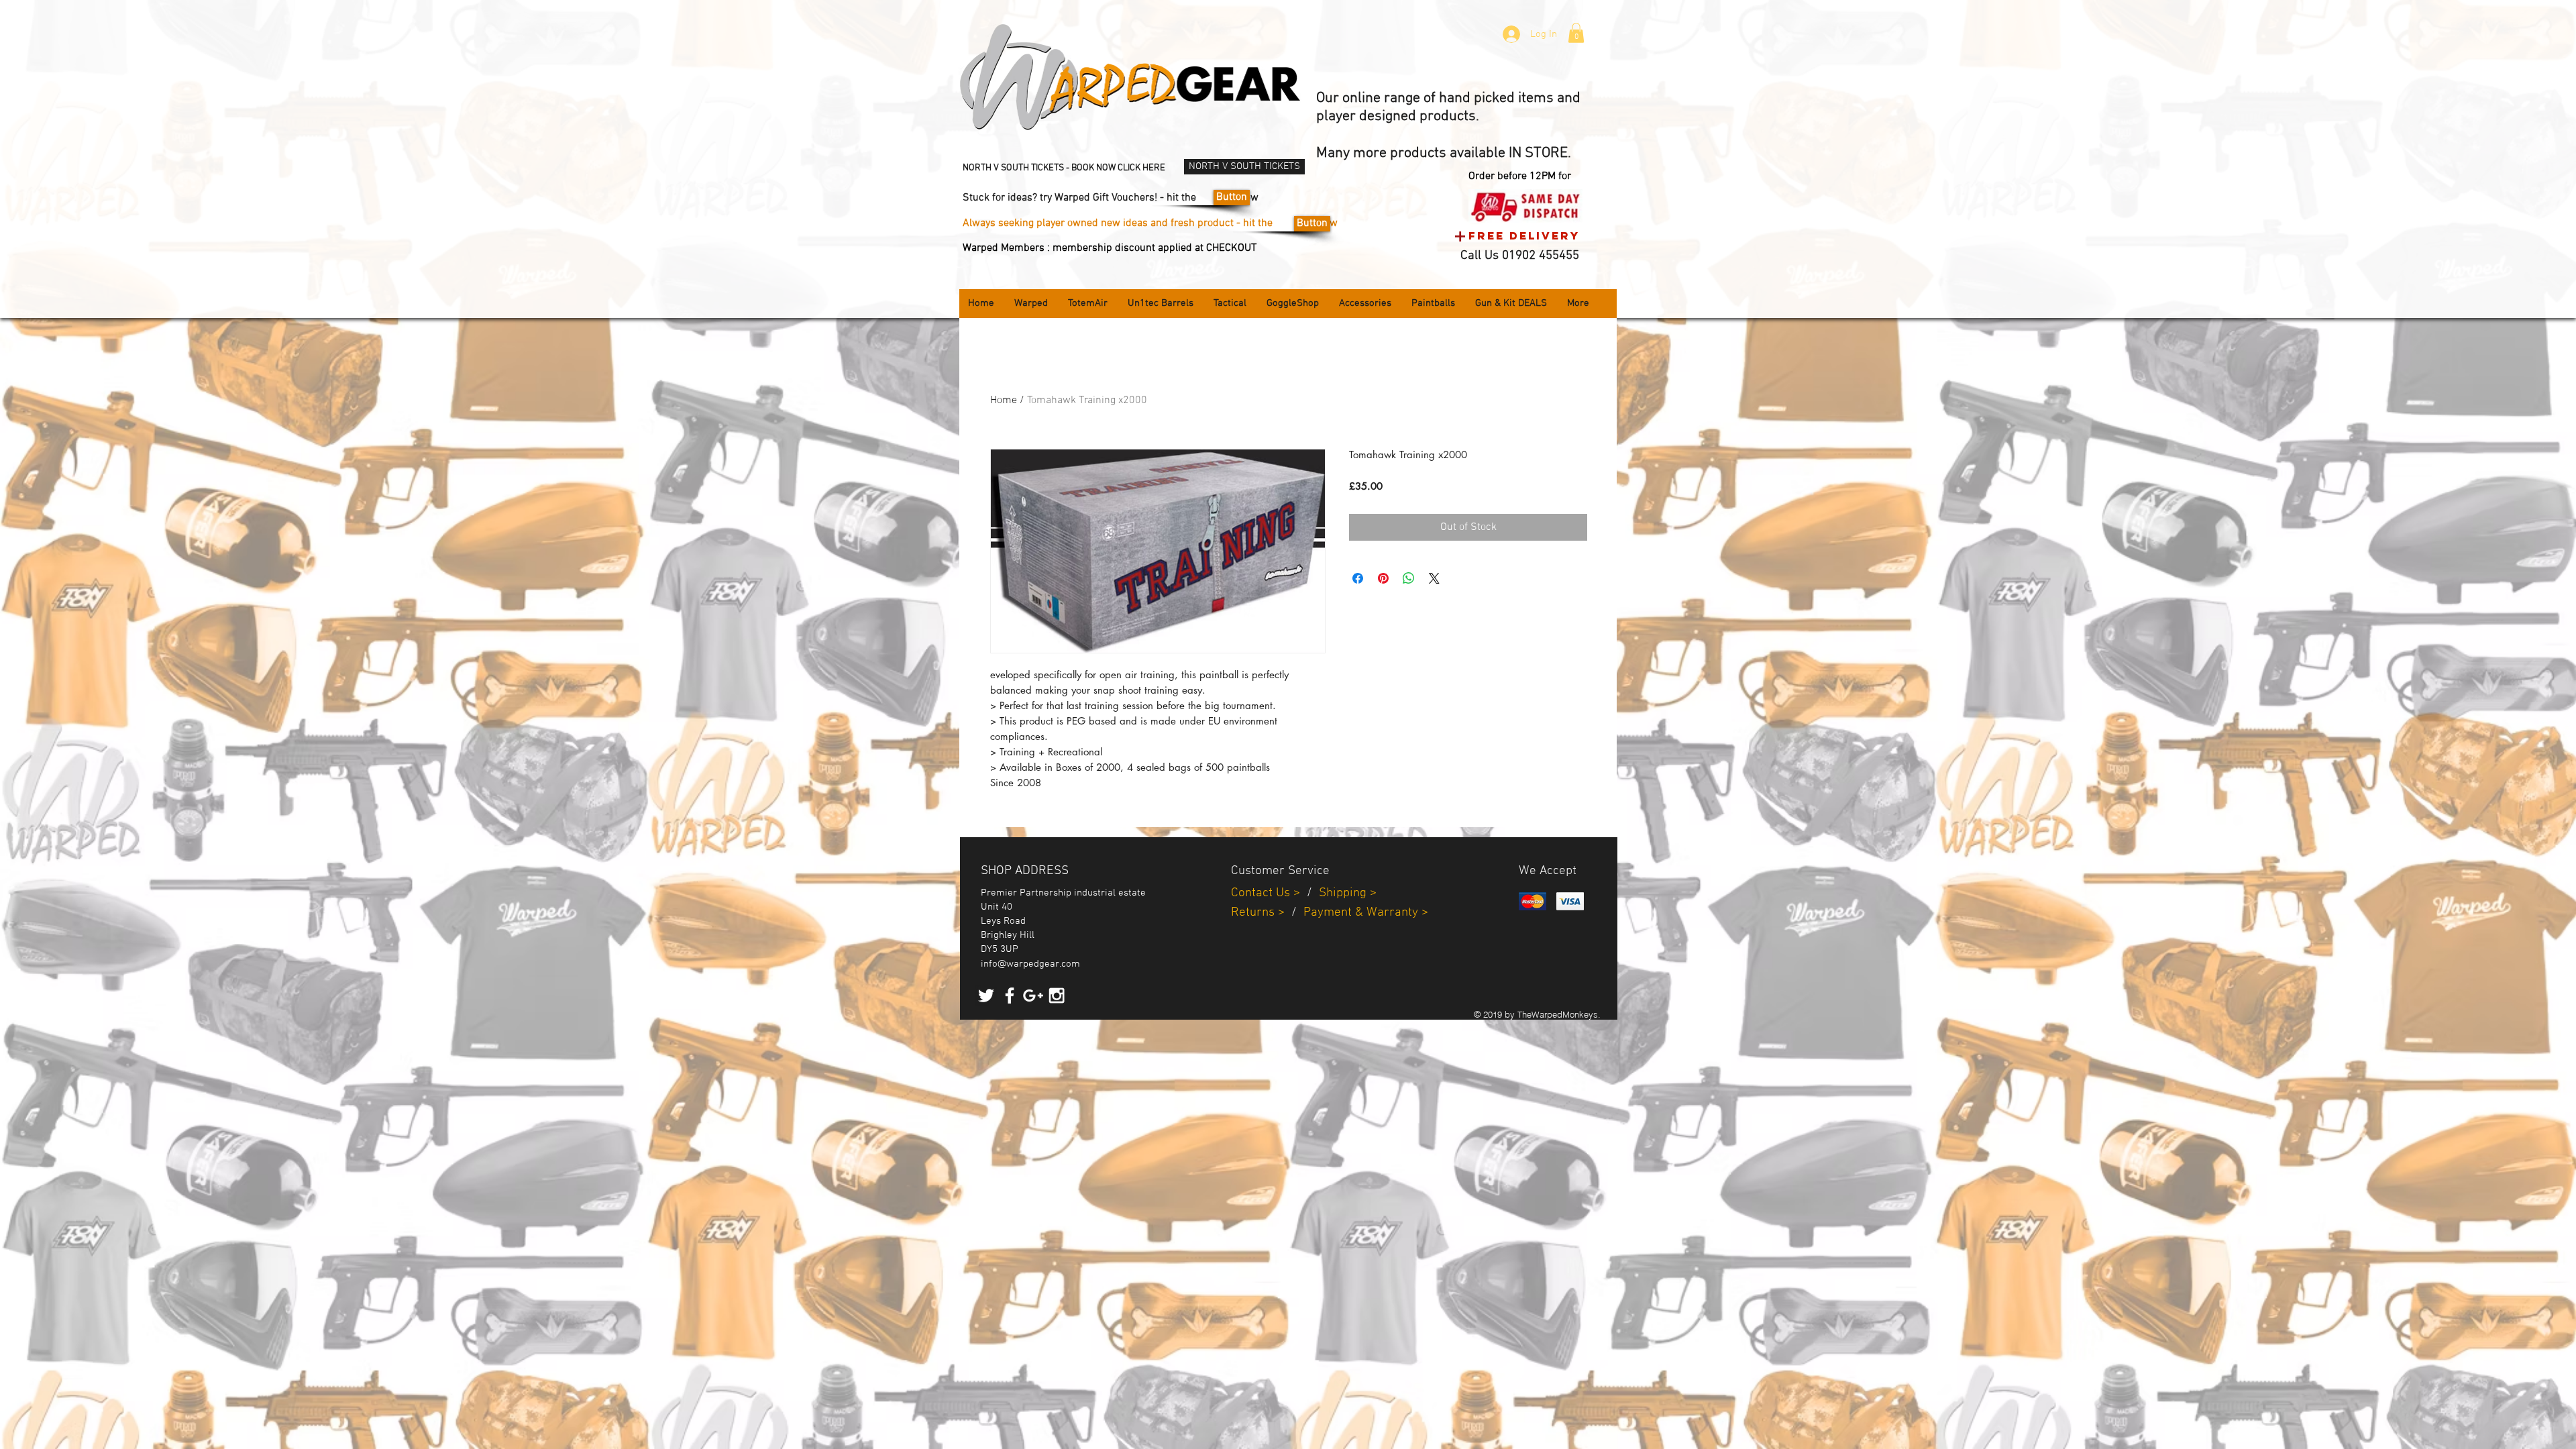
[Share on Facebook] (1358, 578)
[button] (1576, 33)
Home (1004, 400)
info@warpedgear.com (1030, 964)
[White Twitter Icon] (986, 996)
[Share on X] (1434, 578)
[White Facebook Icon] (1010, 996)
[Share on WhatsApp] (1409, 578)
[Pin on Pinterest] (1383, 578)
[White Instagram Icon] (1057, 996)
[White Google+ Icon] (1033, 996)
